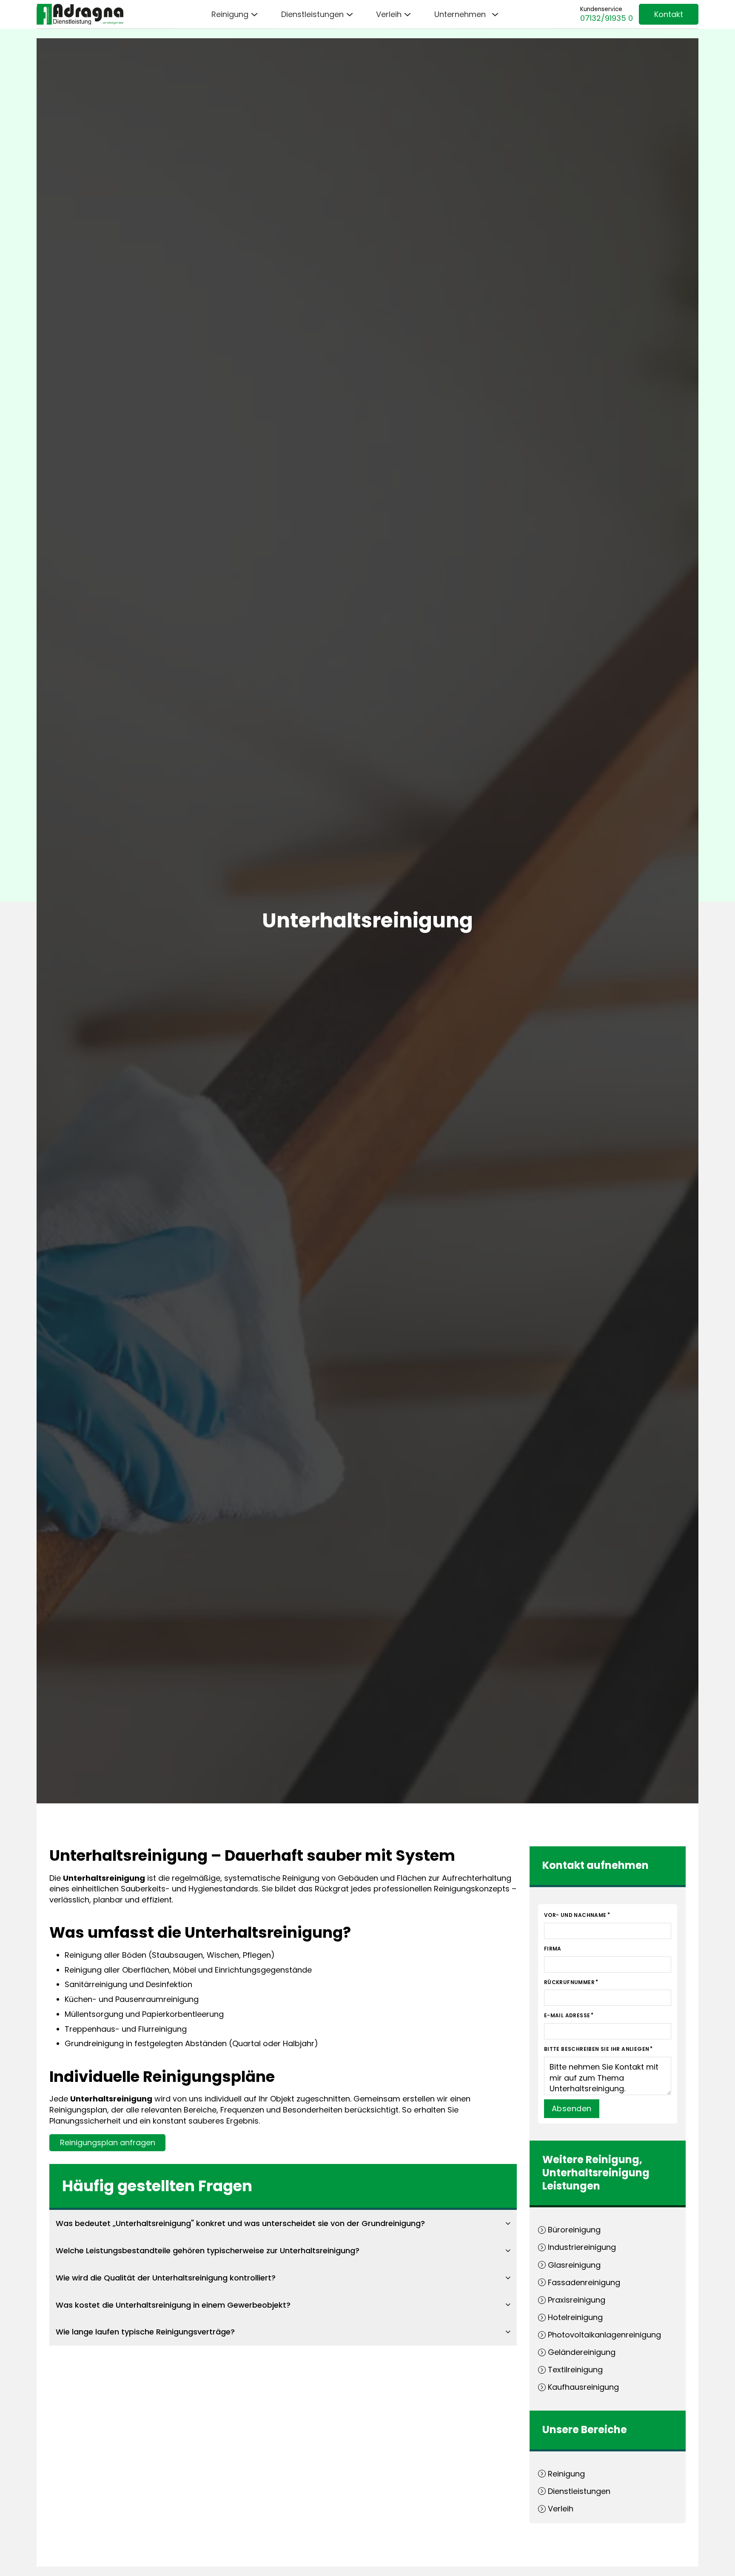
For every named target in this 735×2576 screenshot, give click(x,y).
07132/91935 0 (607, 18)
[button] (283, 2223)
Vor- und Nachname (575, 1915)
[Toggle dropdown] (254, 14)
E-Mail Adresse (567, 2015)
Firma (553, 1949)
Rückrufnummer (569, 1982)
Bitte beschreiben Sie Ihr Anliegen (597, 2049)
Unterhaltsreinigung (596, 2173)
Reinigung (612, 2159)
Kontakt (669, 14)
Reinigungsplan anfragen (108, 2142)
